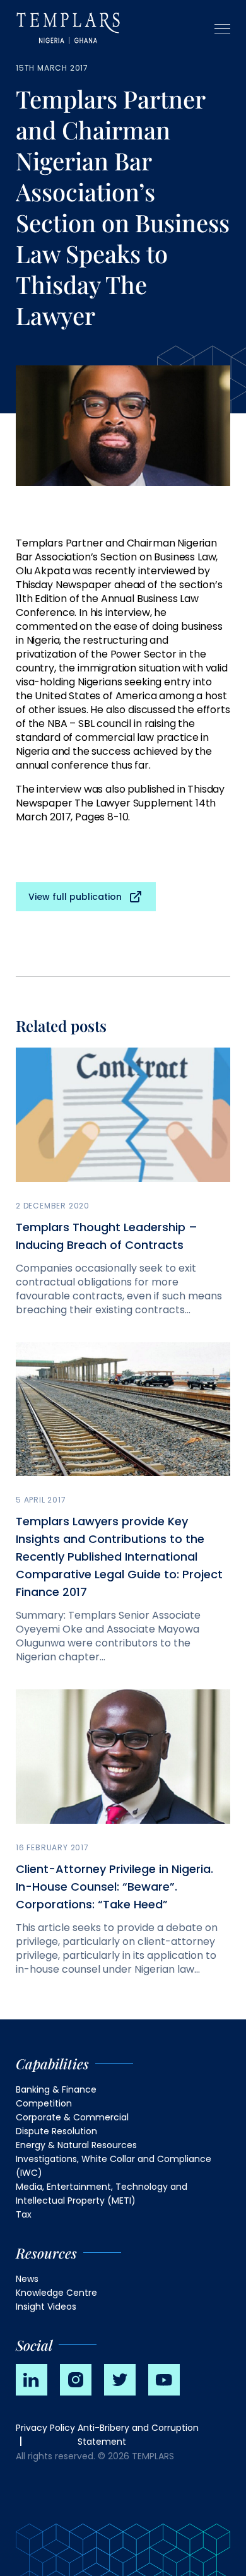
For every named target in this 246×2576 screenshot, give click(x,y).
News (27, 2279)
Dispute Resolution (56, 2131)
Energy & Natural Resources (76, 2145)
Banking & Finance (56, 2089)
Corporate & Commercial (72, 2117)
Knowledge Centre (56, 2293)
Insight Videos (46, 2307)
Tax (24, 2214)
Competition (44, 2103)
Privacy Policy (45, 2428)
